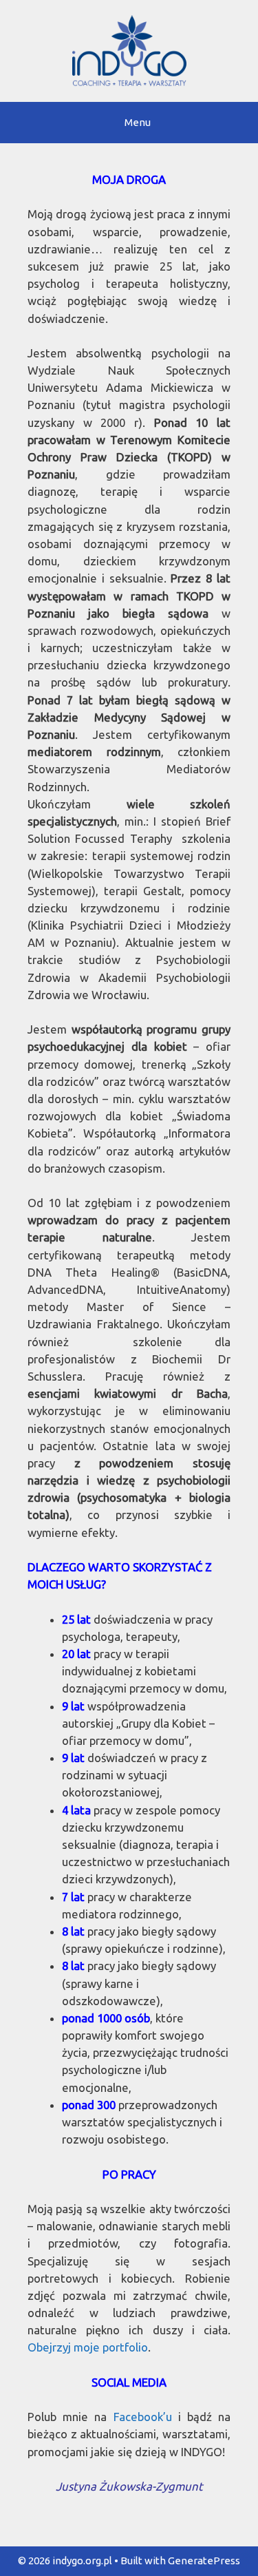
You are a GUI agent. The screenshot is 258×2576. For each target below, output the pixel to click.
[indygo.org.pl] (129, 49)
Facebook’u (143, 2417)
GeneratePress (204, 2561)
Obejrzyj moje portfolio (88, 2347)
